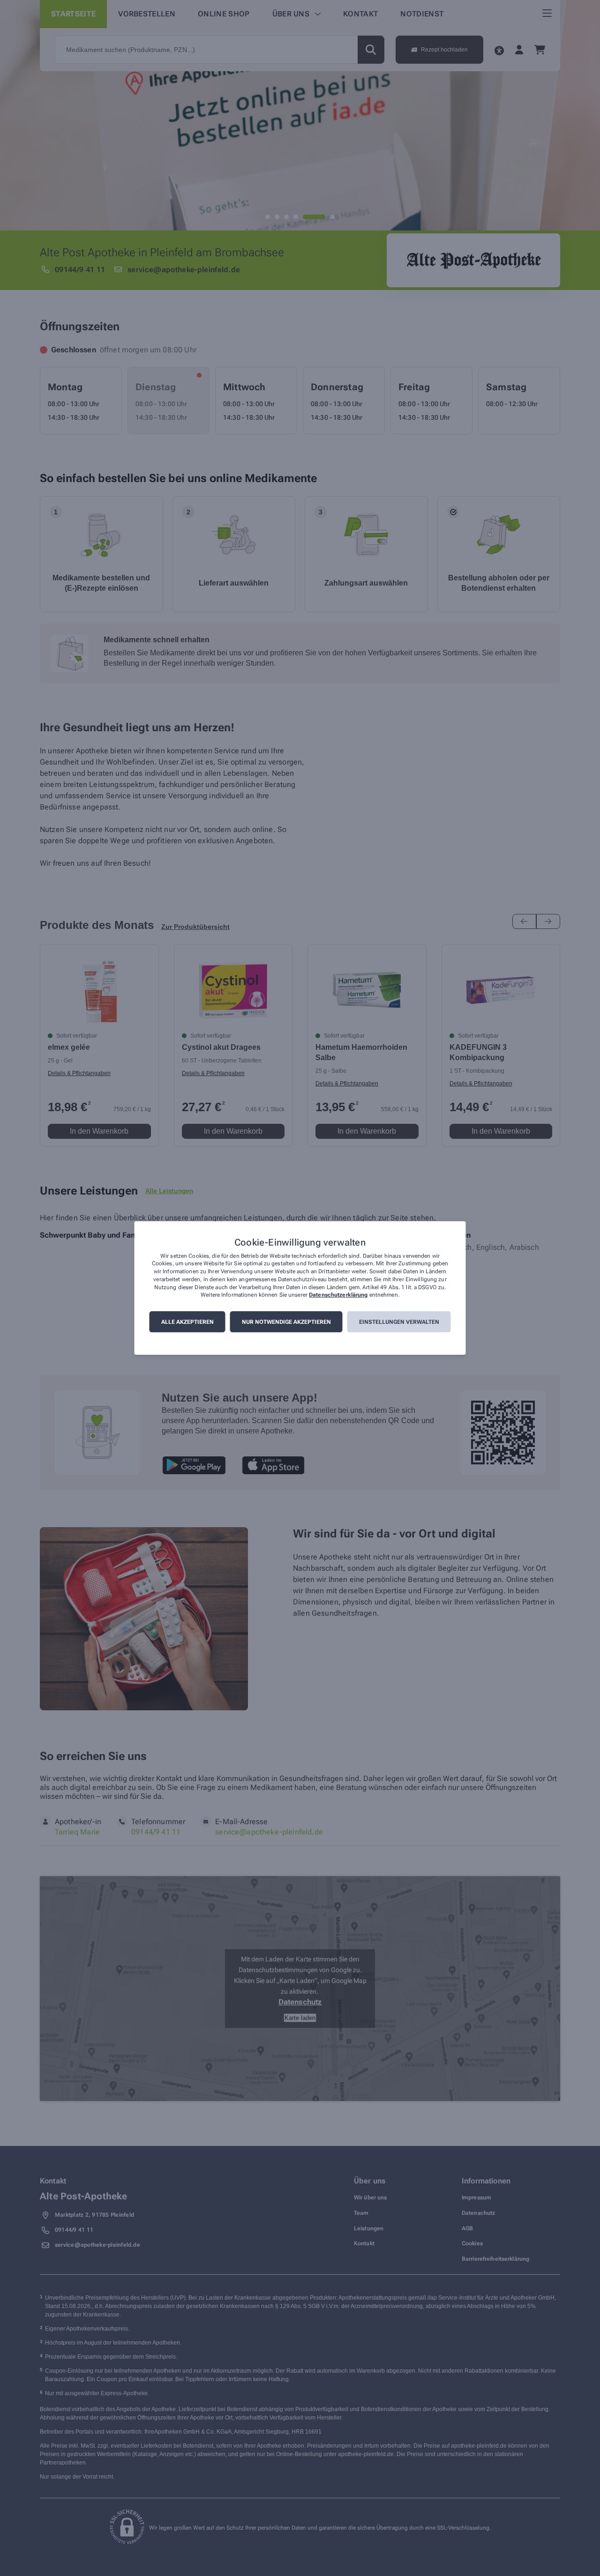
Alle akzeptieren (187, 1322)
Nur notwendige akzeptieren (286, 1322)
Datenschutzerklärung (338, 1295)
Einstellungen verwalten (399, 1322)
